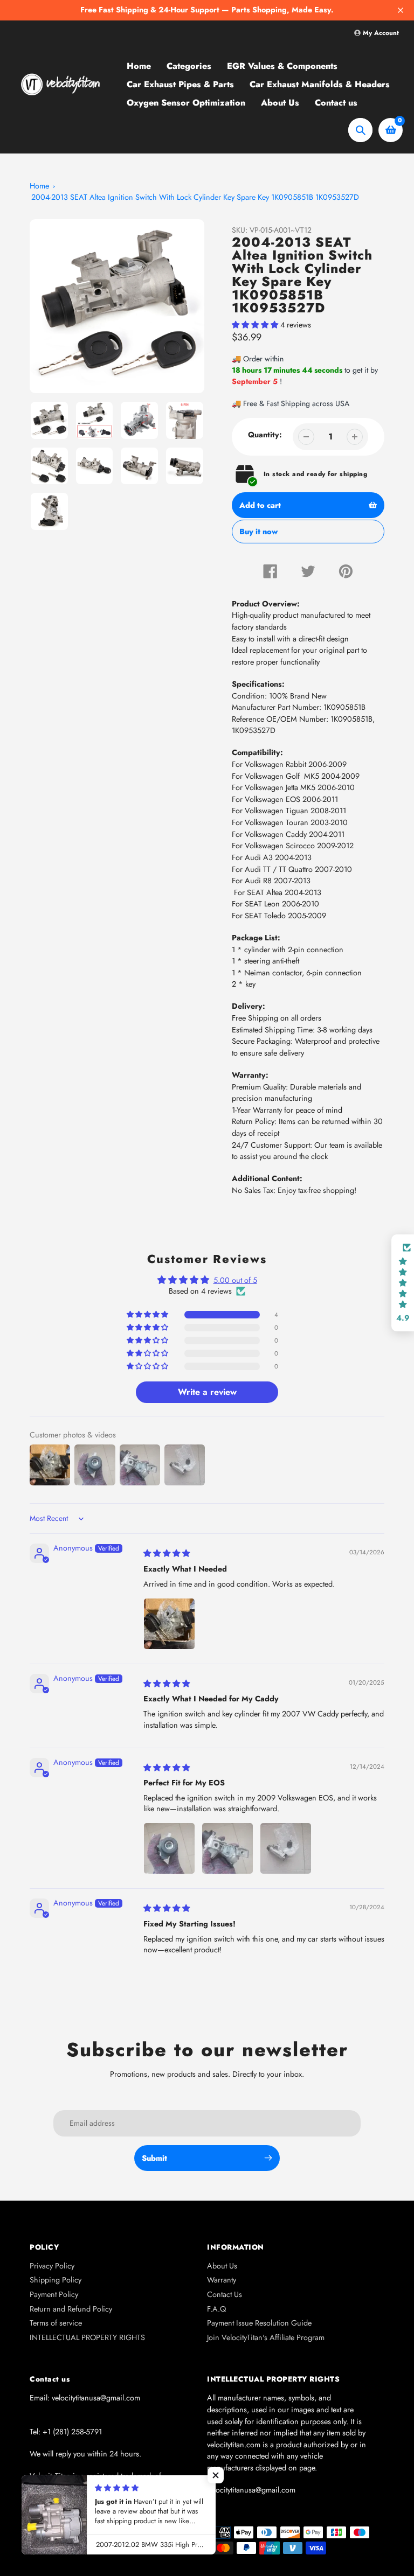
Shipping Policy (56, 2280)
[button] (256, 325)
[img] (167, 1553)
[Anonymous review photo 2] (227, 1848)
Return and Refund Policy (71, 2309)
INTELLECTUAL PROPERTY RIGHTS (87, 2337)
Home (39, 186)
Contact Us (225, 2294)
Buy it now (258, 535)
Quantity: (265, 435)
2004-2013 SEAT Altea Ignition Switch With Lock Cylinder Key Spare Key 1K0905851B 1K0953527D (195, 197)
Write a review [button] (207, 1392)
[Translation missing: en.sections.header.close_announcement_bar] (401, 10)
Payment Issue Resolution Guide (259, 2323)
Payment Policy (54, 2294)
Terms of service (56, 2323)
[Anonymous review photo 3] (286, 1848)
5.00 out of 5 (235, 1280)
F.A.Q (216, 2309)
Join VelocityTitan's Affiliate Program (266, 2337)
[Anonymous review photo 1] (169, 1624)
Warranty (222, 2280)
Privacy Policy (52, 2266)
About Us (222, 2266)
